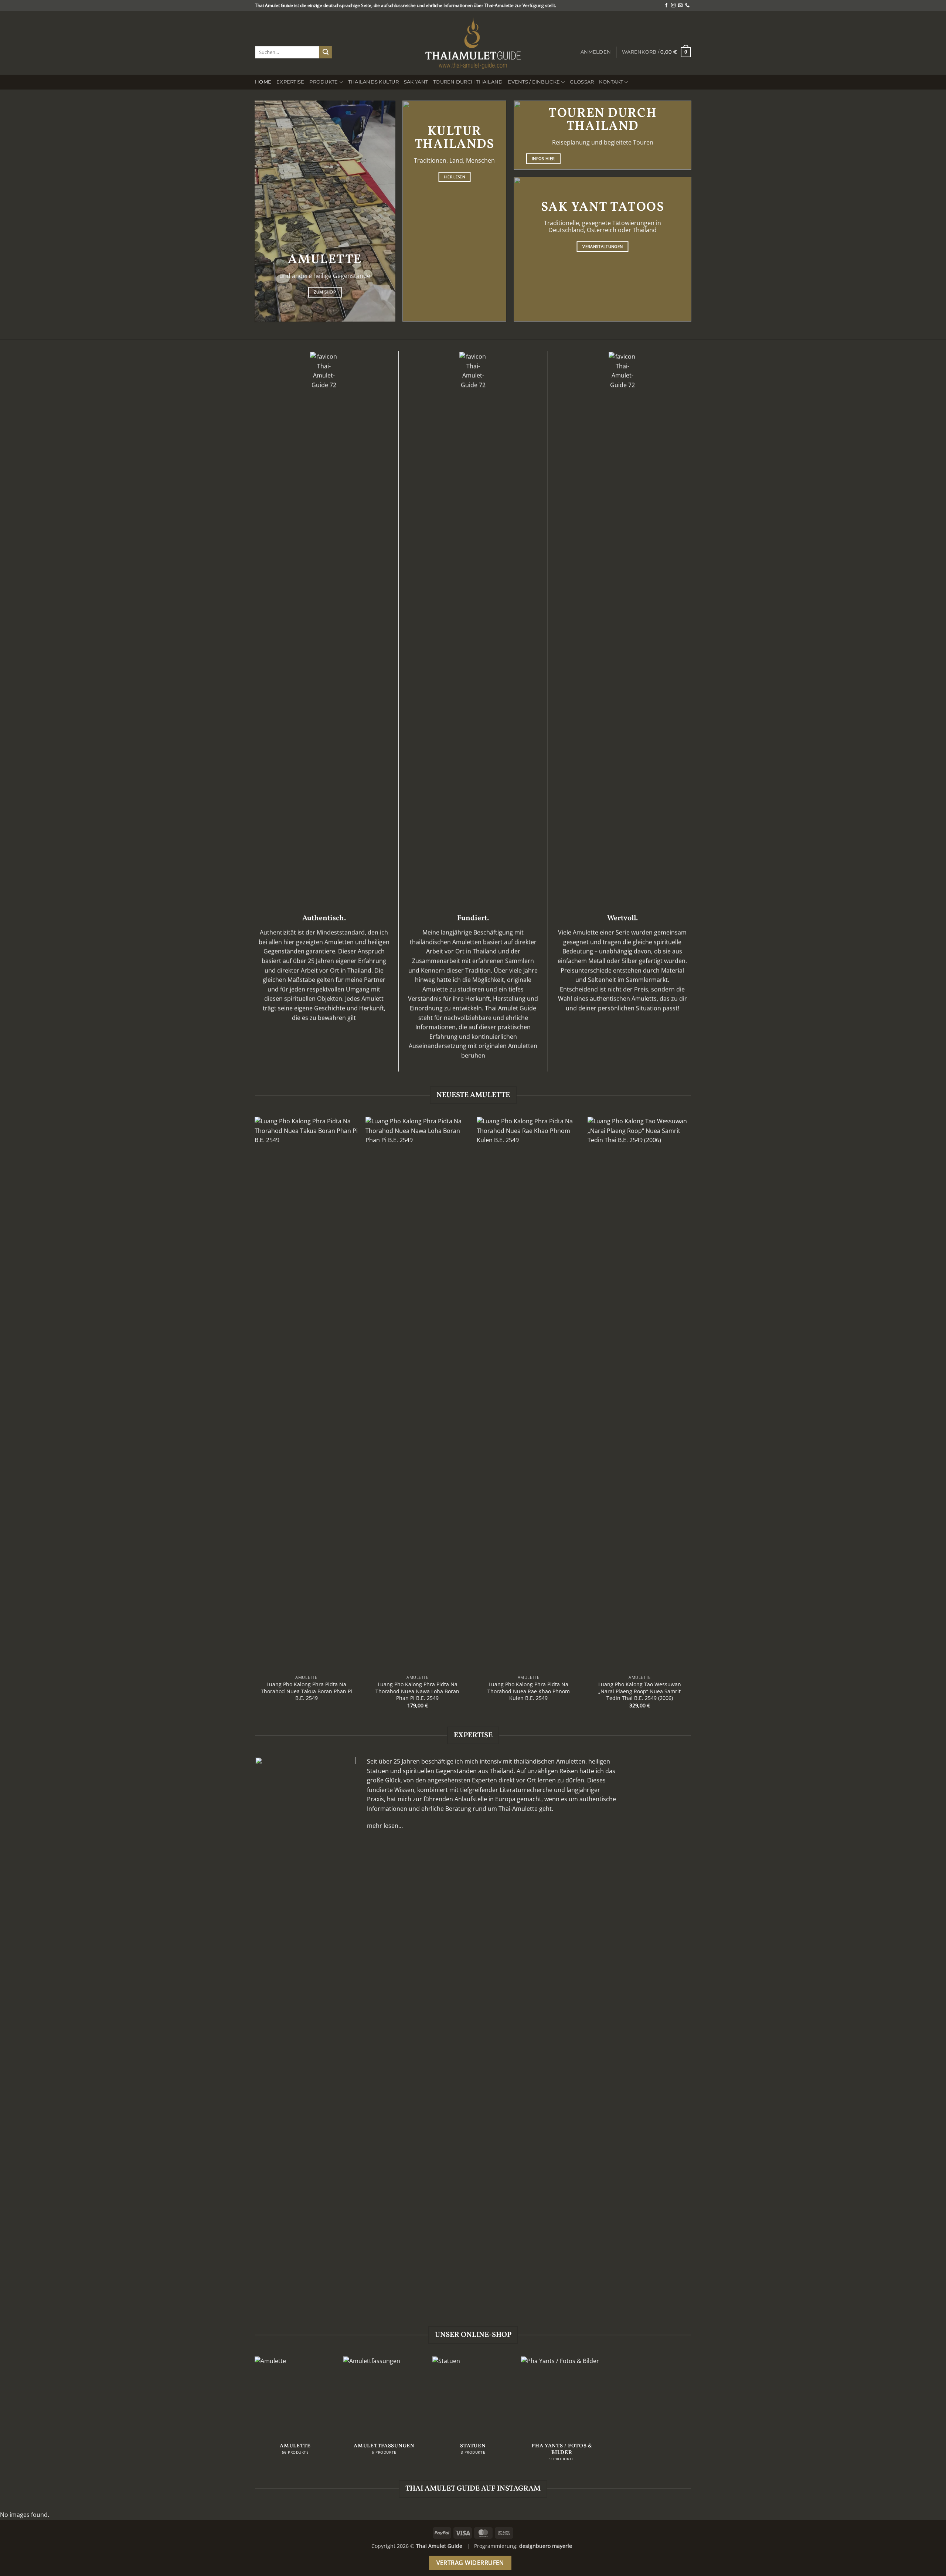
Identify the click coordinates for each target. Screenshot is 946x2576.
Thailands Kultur (373, 82)
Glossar (582, 82)
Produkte (324, 82)
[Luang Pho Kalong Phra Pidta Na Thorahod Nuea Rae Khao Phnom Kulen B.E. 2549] (529, 1394)
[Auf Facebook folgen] (666, 6)
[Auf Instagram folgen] (673, 6)
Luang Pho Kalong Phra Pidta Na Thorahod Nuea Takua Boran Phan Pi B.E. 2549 (307, 1691)
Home (263, 82)
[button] (596, 52)
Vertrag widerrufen (470, 2563)
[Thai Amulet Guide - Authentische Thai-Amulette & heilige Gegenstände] (473, 43)
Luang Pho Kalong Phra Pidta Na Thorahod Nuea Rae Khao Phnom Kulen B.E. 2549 (529, 1691)
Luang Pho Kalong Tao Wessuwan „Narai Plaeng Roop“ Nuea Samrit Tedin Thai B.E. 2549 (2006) (640, 1691)
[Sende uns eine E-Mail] (680, 6)
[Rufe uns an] (687, 6)
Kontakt (611, 82)
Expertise (290, 82)
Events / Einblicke (534, 82)
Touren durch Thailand (468, 82)
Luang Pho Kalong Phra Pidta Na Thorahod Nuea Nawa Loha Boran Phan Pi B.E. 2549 (417, 1691)
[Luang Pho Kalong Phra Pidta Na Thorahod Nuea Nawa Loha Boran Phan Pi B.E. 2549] (417, 1394)
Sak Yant (416, 82)
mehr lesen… (385, 1826)
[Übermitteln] (326, 52)
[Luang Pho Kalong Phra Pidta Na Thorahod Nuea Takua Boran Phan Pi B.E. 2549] (307, 1394)
